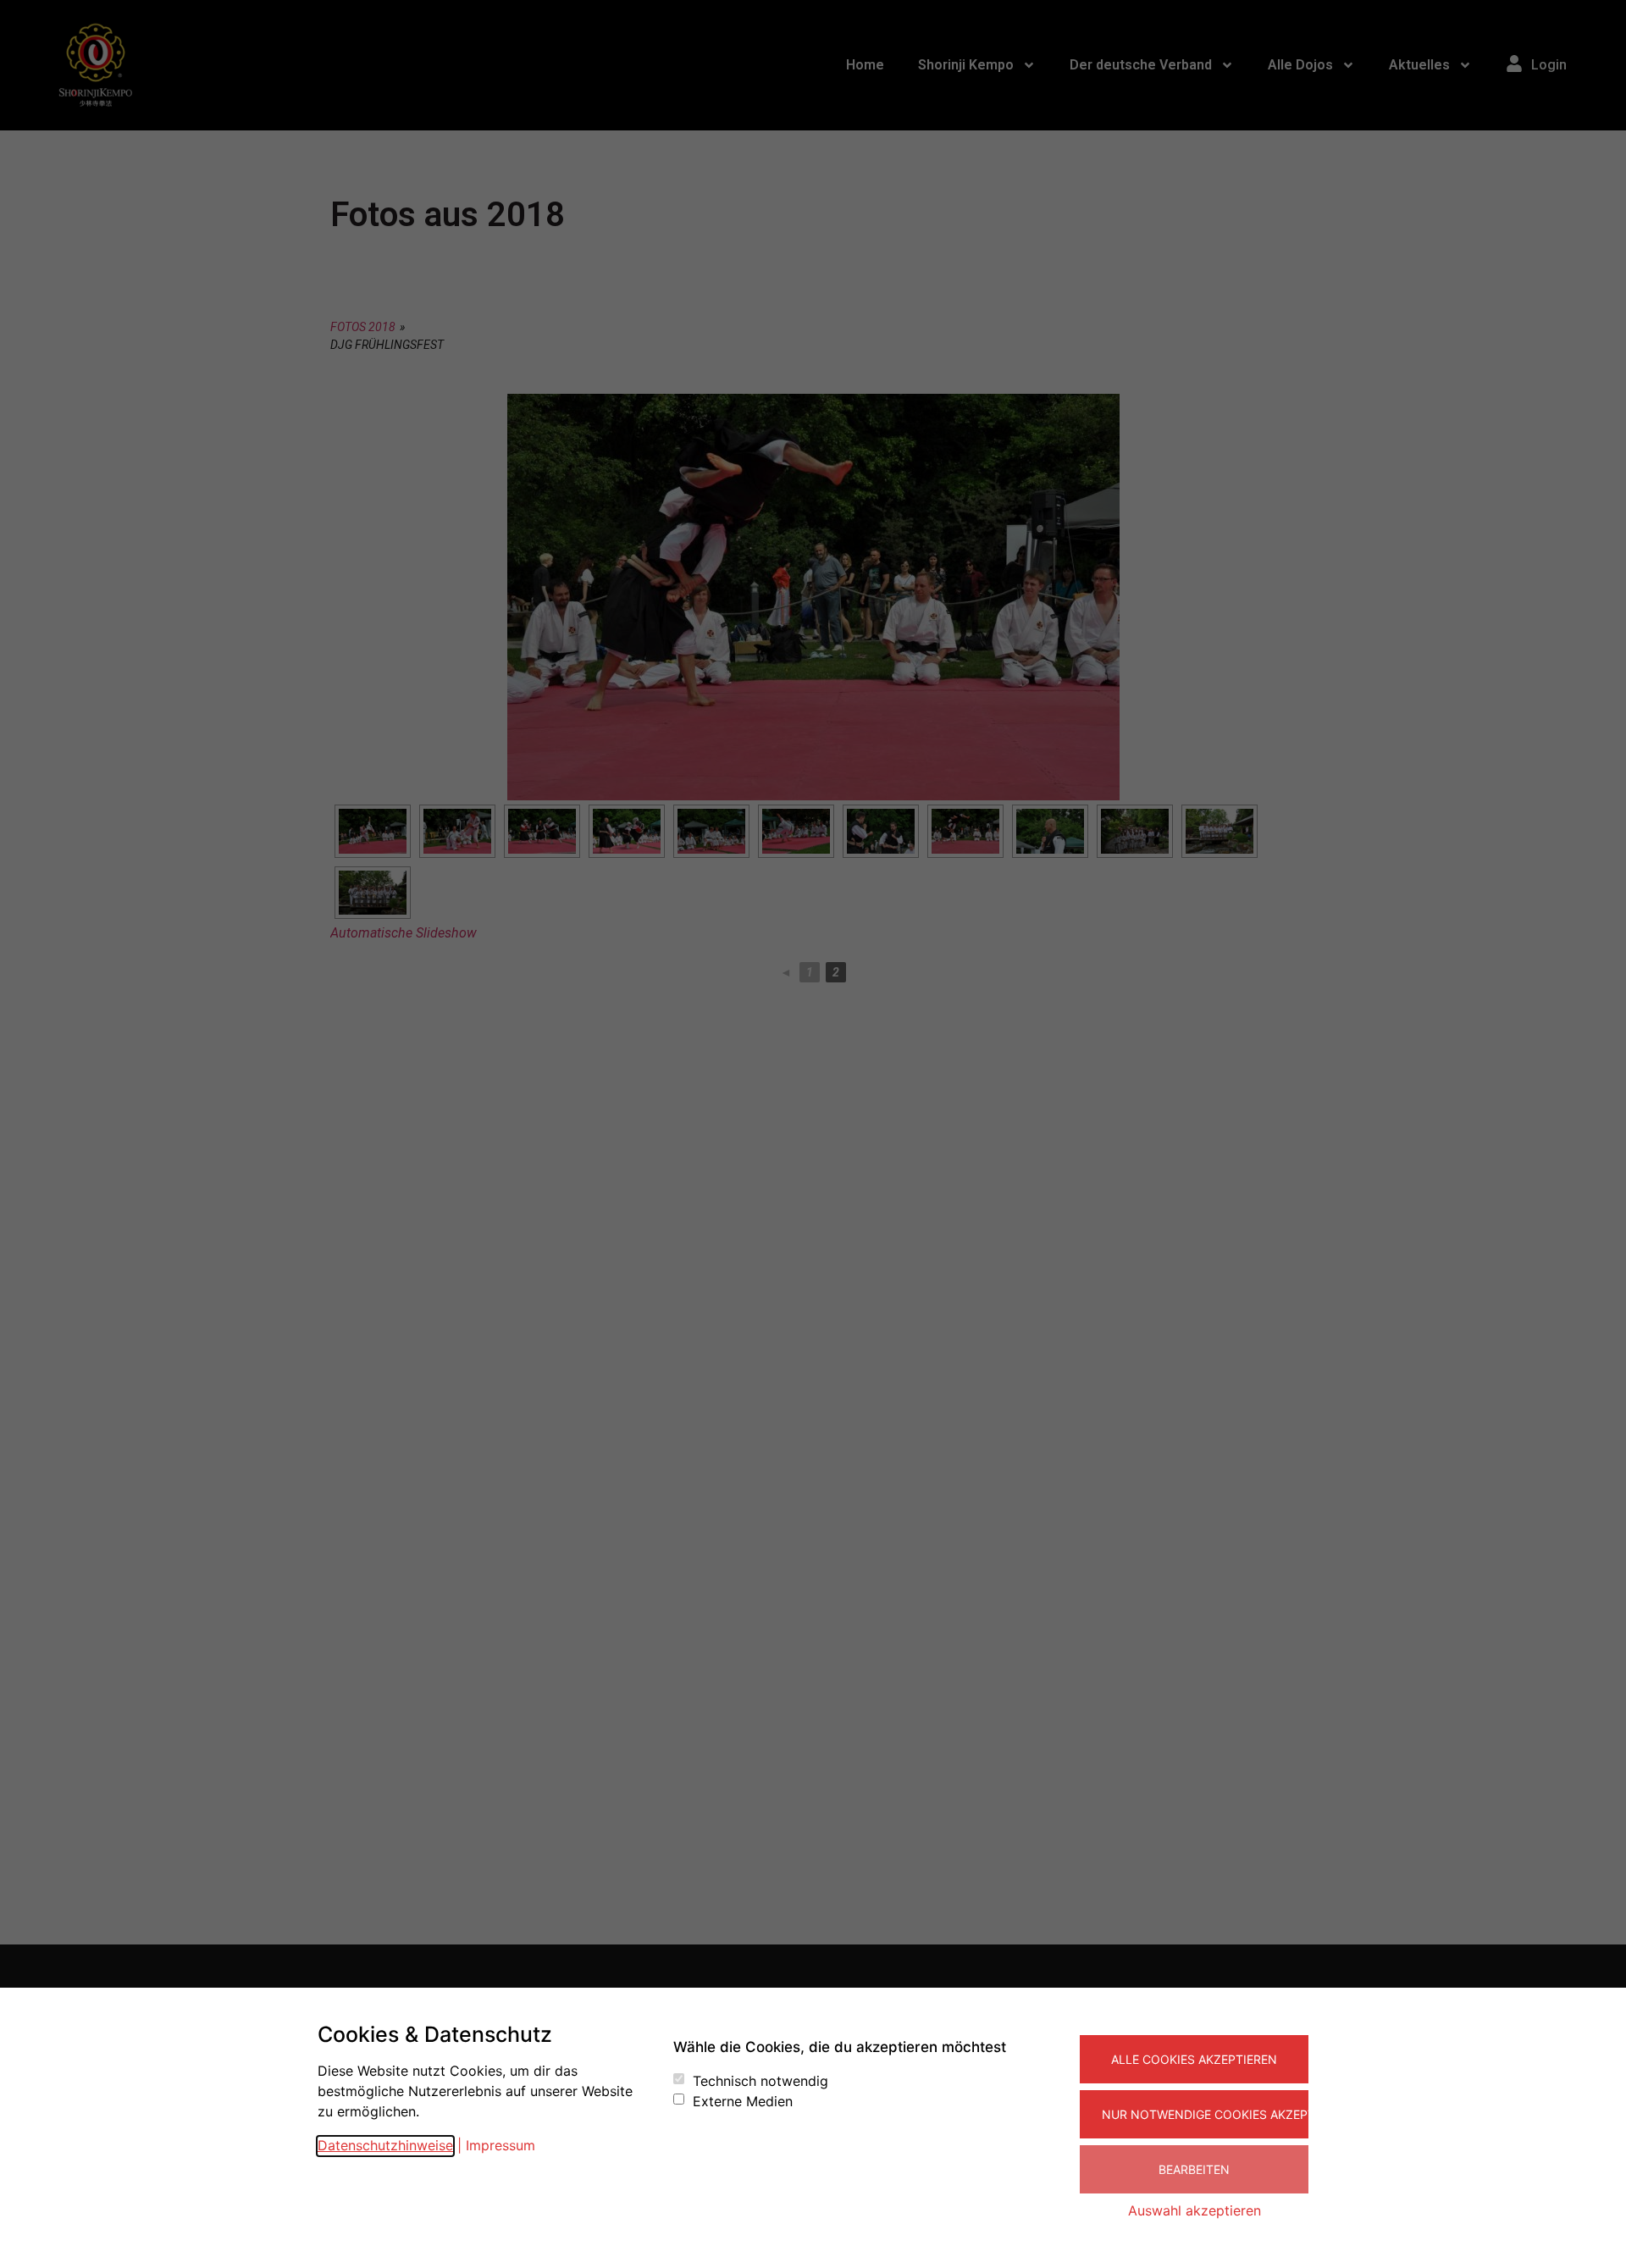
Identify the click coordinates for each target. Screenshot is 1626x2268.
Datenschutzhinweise (385, 2145)
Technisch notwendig (760, 2081)
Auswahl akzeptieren (1195, 2210)
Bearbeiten (1194, 2169)
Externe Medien (743, 2101)
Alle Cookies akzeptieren (1194, 2059)
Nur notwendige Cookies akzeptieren (1205, 2114)
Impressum (501, 2145)
